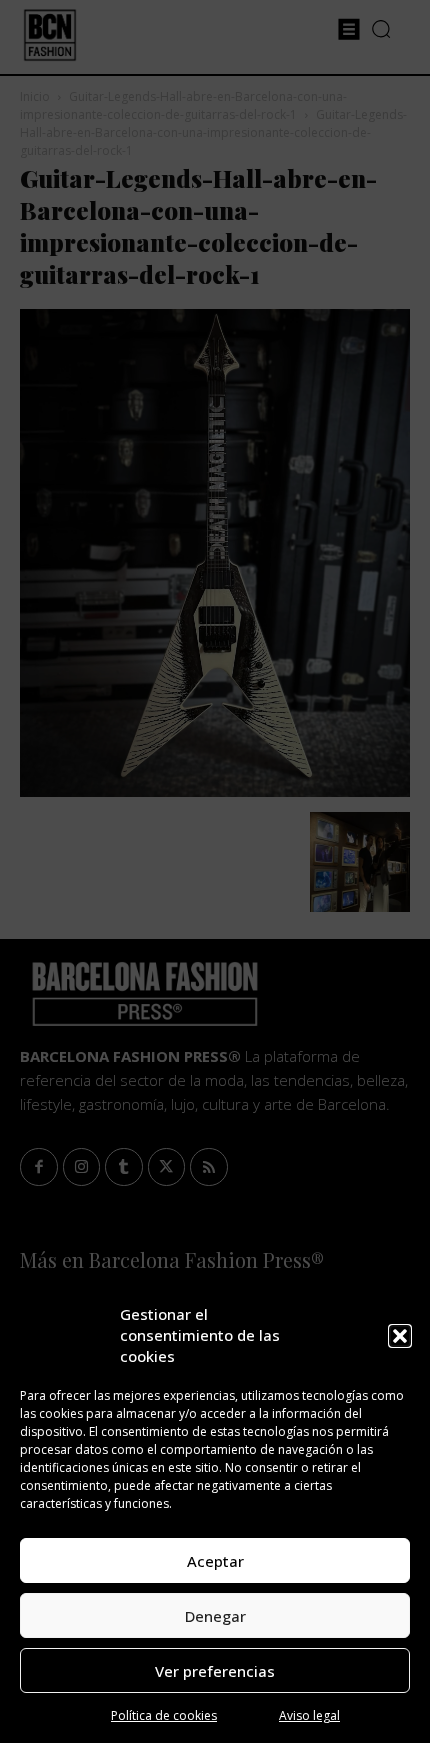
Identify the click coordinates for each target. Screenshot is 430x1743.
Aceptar (215, 1561)
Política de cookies (164, 1715)
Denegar (215, 1616)
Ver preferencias (215, 1671)
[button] (400, 1336)
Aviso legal (309, 1715)
